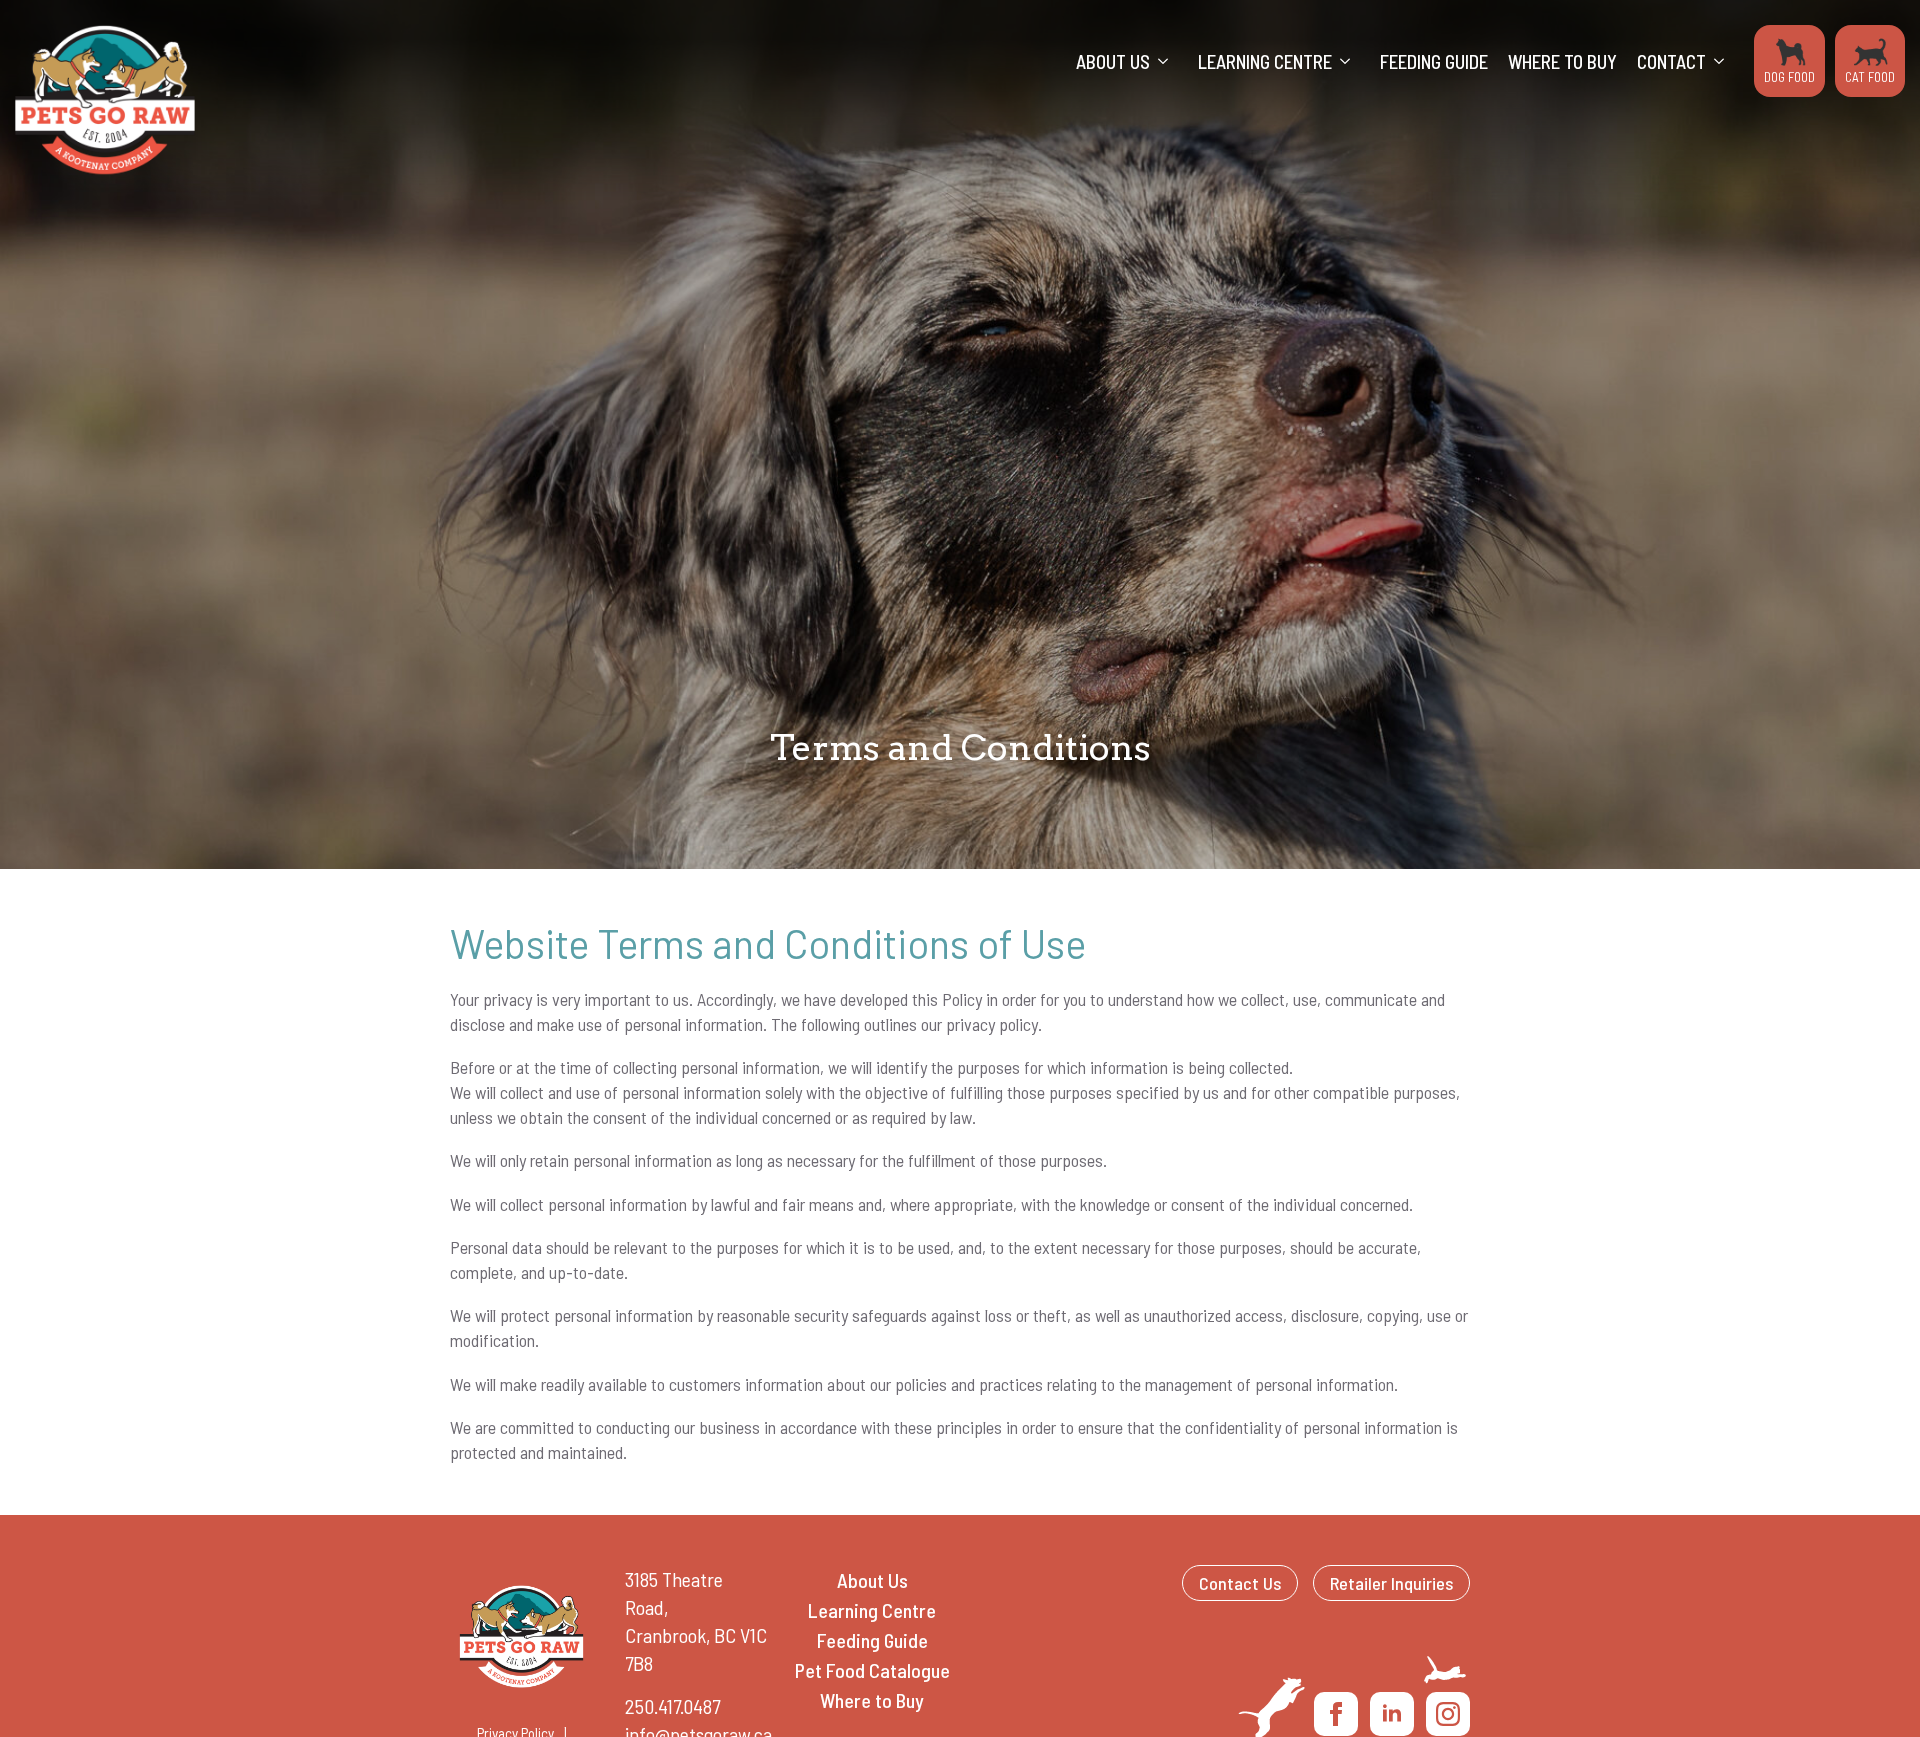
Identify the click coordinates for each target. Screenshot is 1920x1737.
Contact (1671, 61)
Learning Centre (1265, 61)
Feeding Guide (1434, 61)
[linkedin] (1392, 1714)
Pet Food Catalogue (872, 1670)
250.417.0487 (672, 1706)
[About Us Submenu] (1169, 61)
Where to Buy (1562, 61)
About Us (1113, 61)
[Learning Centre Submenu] (1351, 61)
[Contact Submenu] (1725, 61)
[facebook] (1336, 1714)
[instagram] (1448, 1714)
